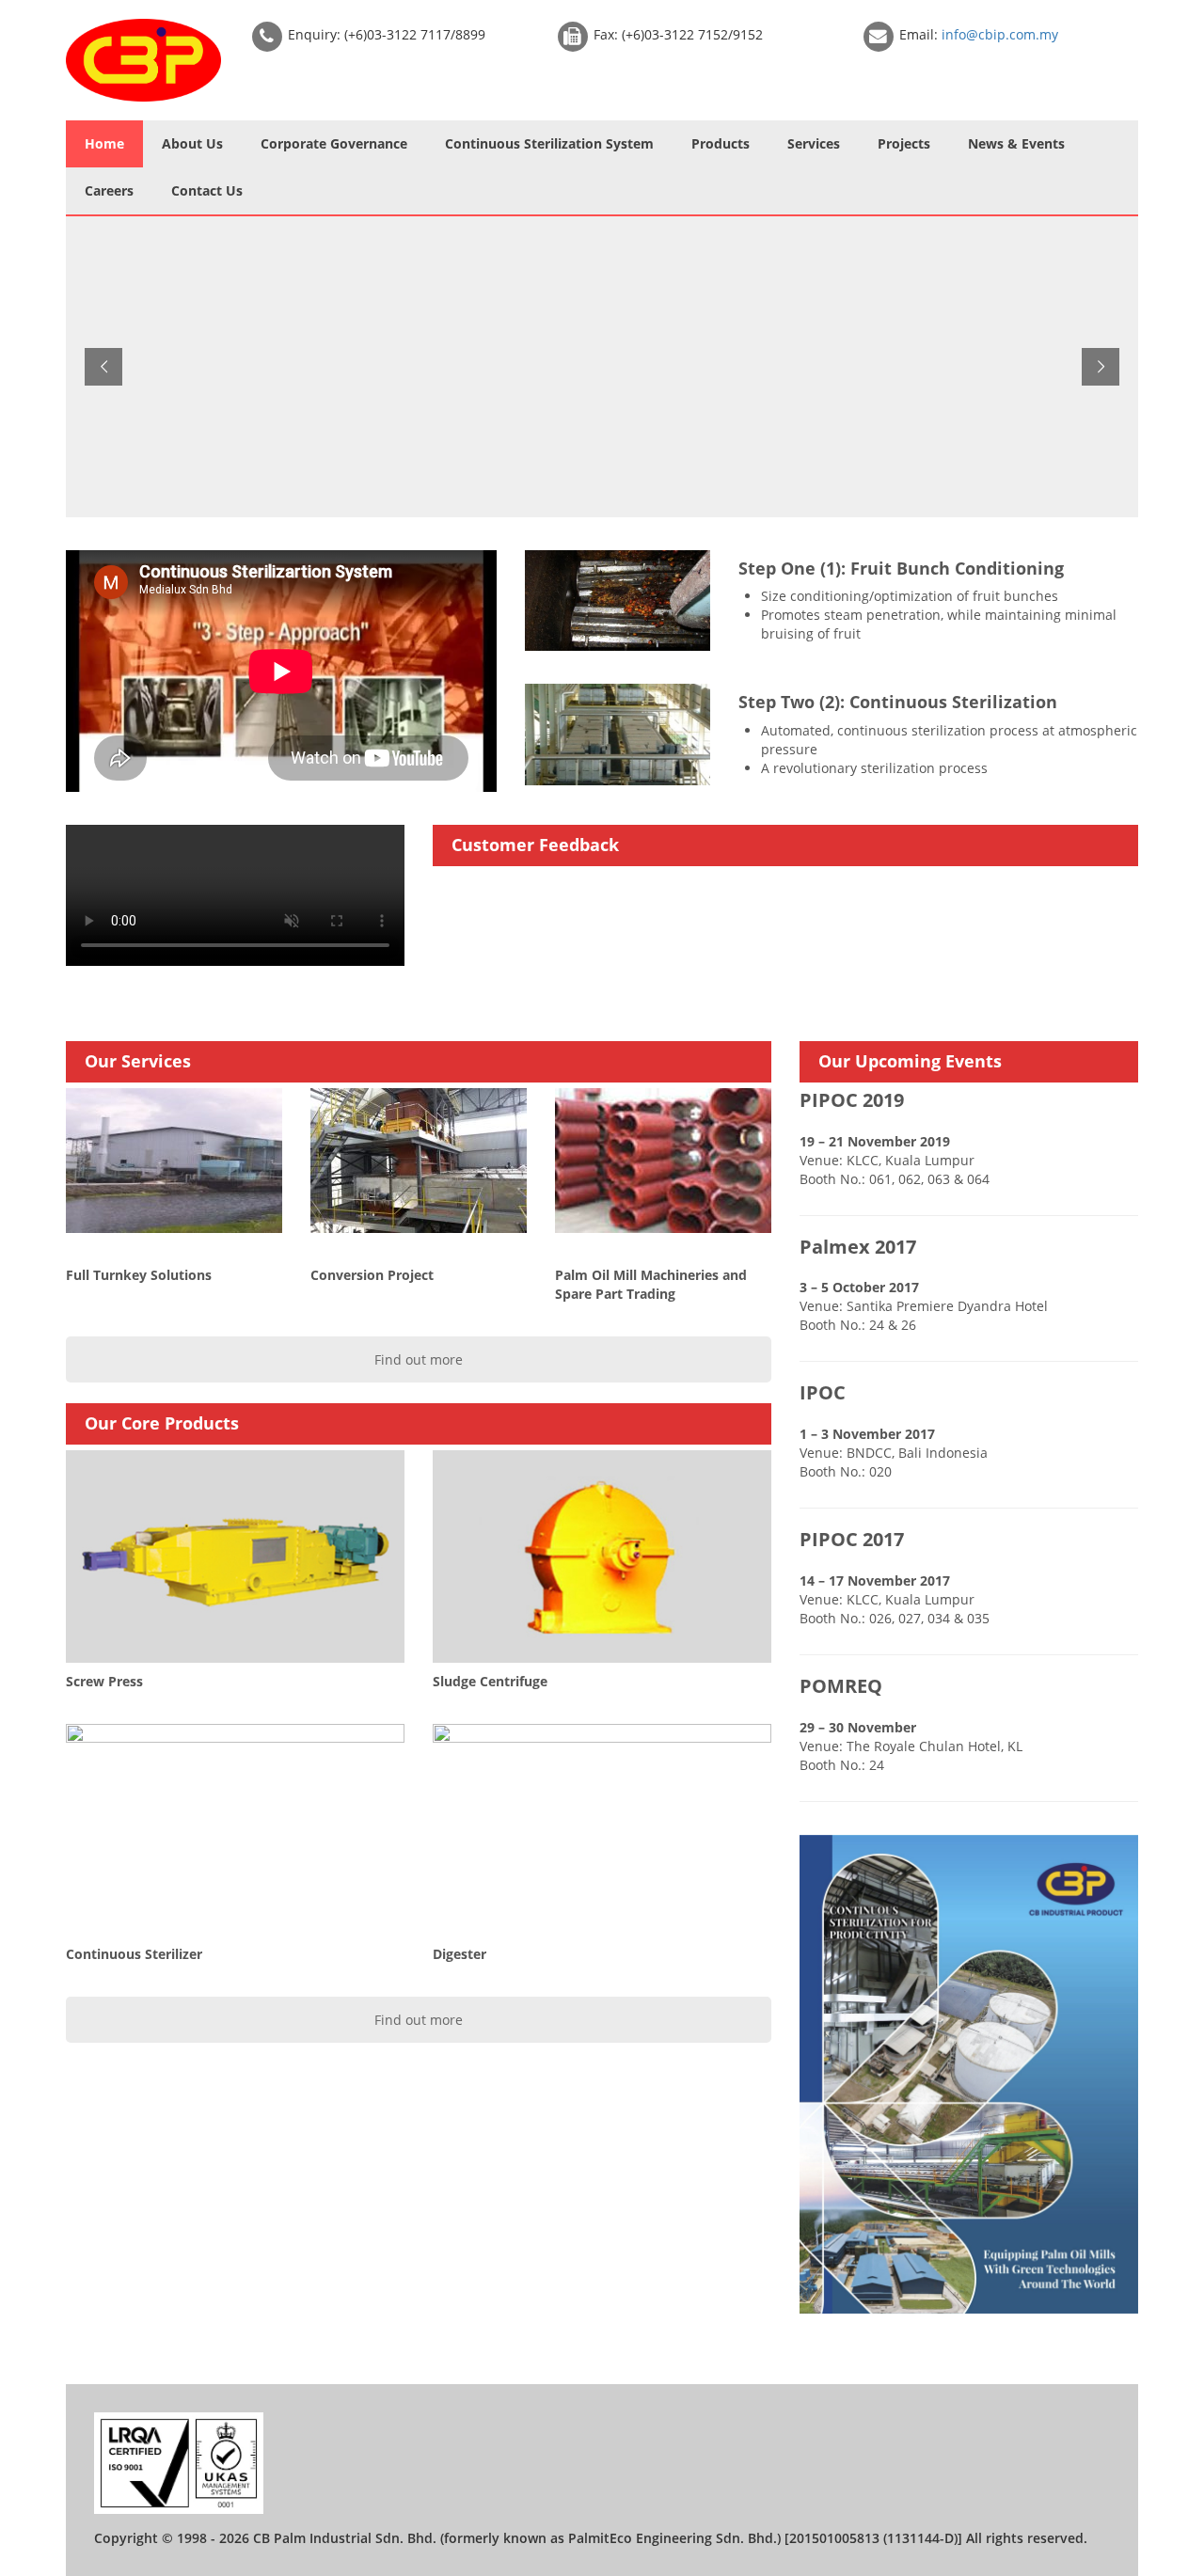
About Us (192, 143)
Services (814, 143)
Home (104, 143)
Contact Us (207, 190)
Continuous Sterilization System (549, 143)
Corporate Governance (334, 143)
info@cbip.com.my (1000, 34)
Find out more (419, 1359)
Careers (109, 190)
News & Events (1016, 143)
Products (721, 143)
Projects (904, 143)
